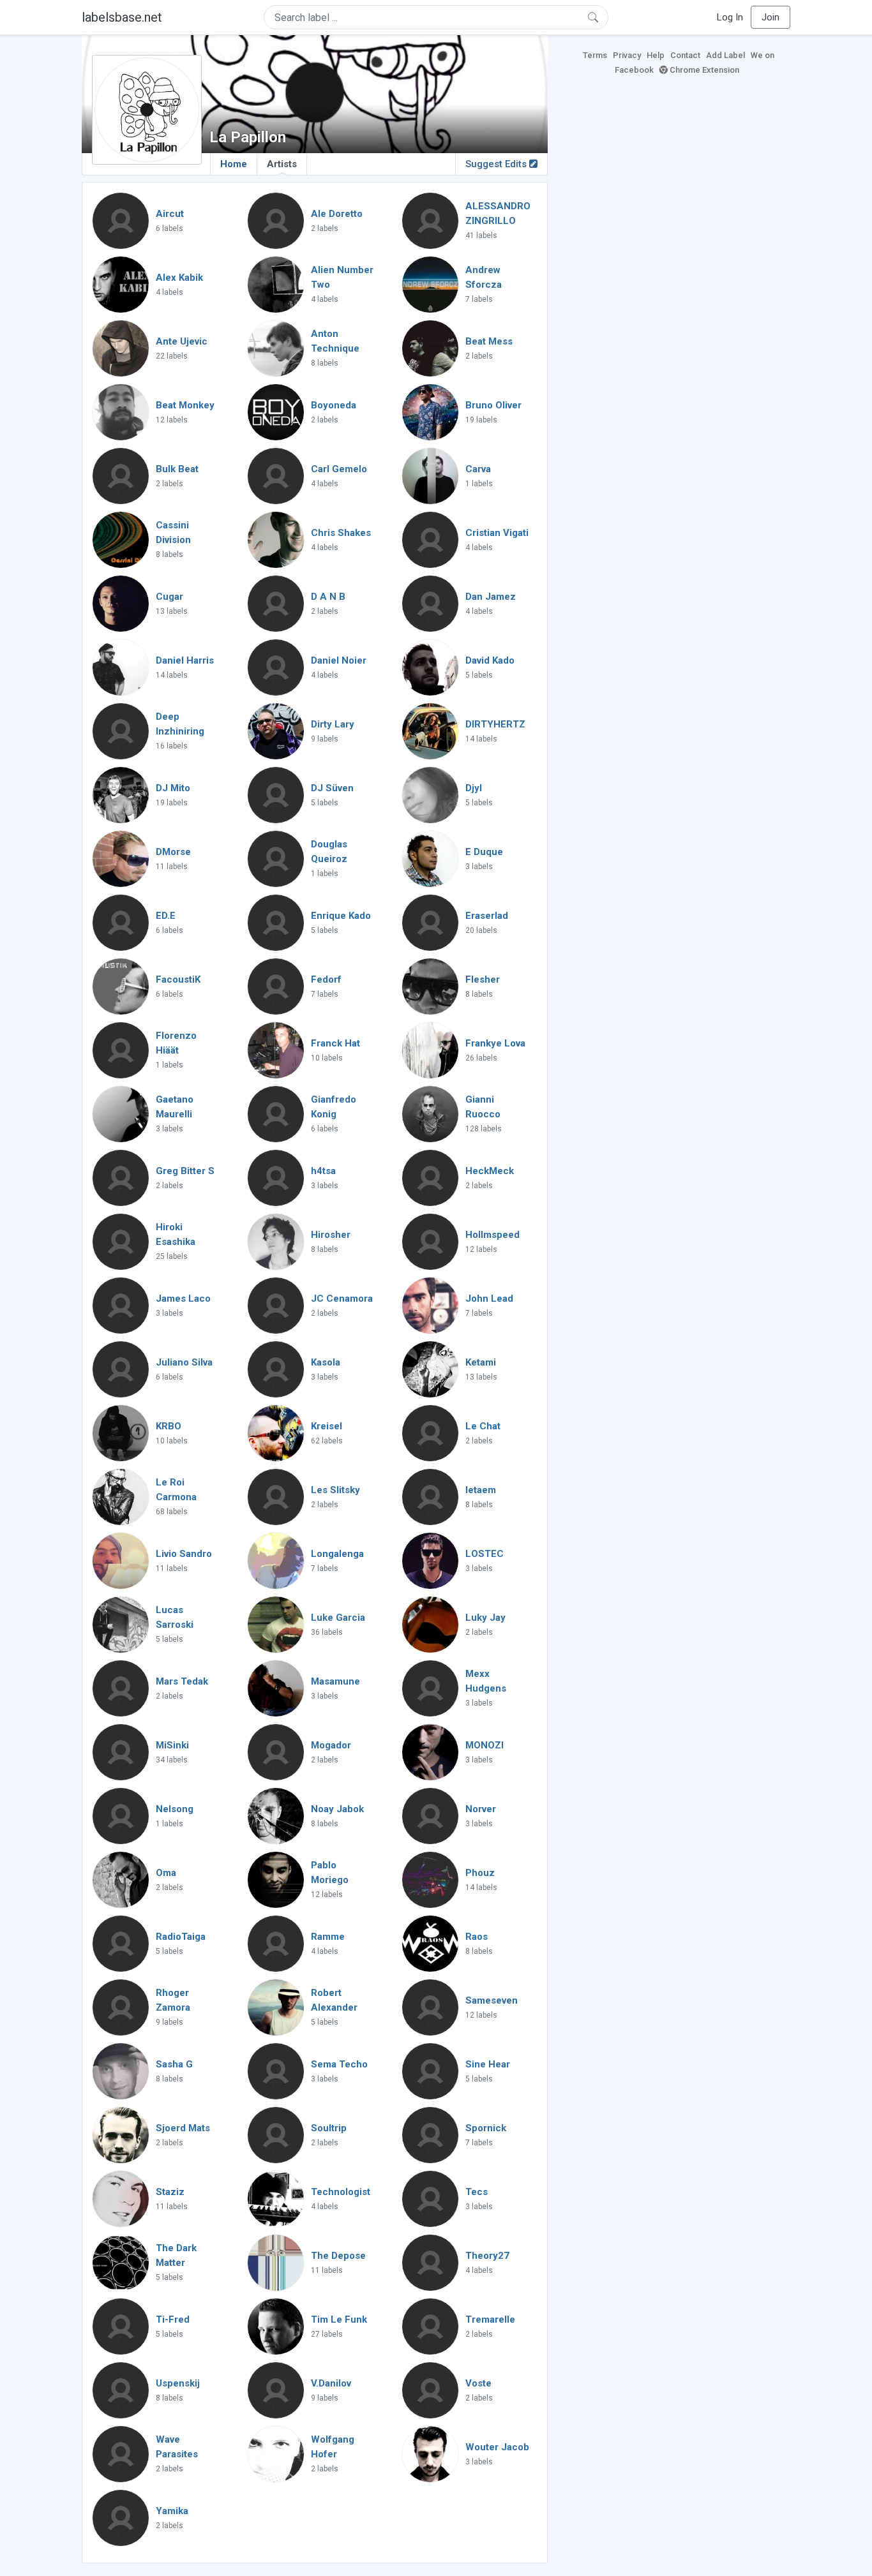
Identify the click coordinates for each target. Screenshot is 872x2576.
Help (656, 55)
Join (771, 17)
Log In (730, 17)
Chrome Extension (703, 70)
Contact (685, 55)
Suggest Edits (497, 164)
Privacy (627, 55)
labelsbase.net (122, 17)
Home (234, 164)
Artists (282, 164)
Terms (595, 55)
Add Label (725, 55)
